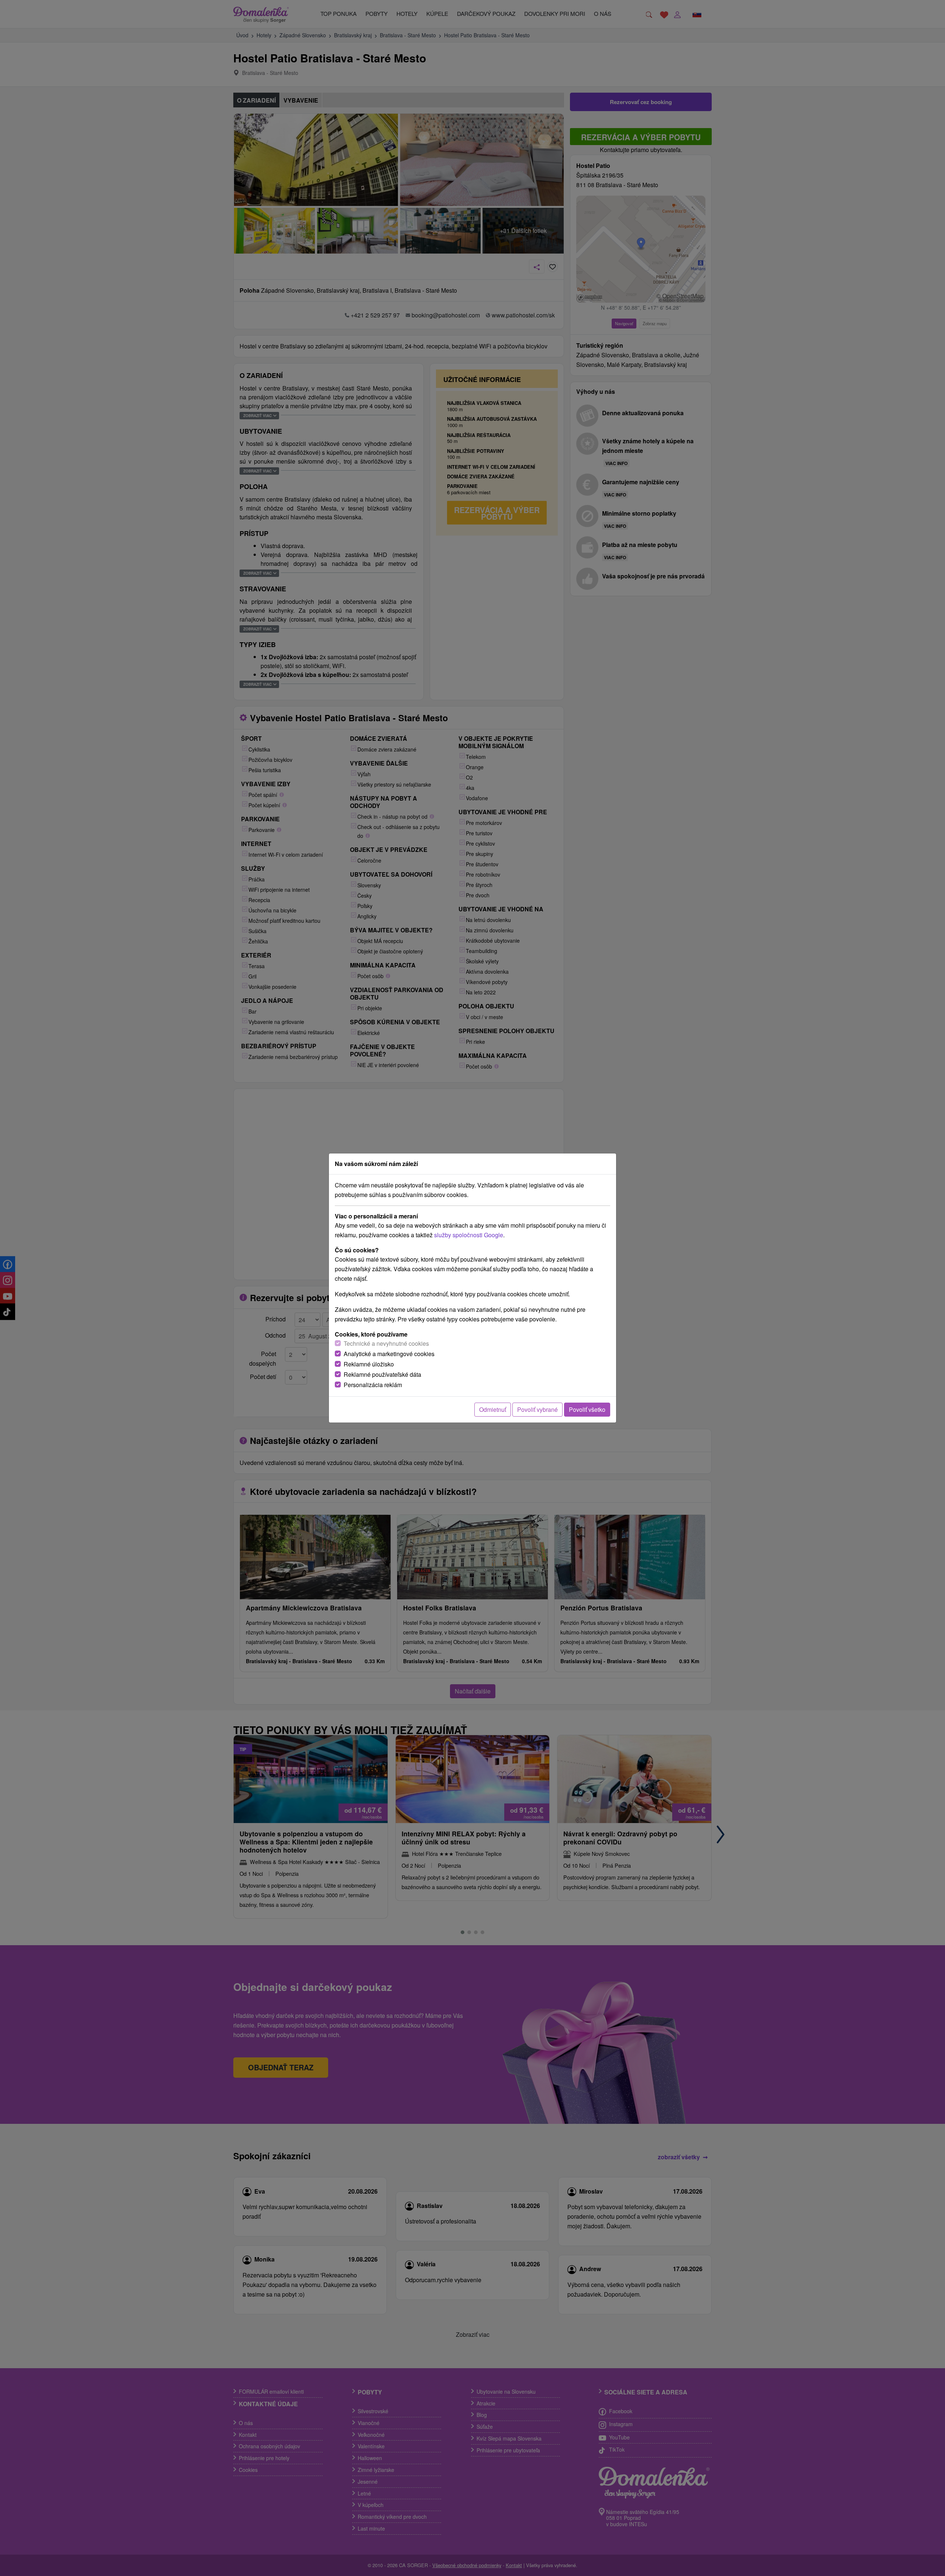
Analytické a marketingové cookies (389, 1354)
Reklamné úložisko (369, 1364)
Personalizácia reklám (373, 1385)
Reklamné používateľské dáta (382, 1374)
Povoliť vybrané (537, 1409)
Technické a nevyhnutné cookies (386, 1343)
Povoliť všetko (587, 1409)
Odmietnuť (493, 1409)
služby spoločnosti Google (469, 1235)
